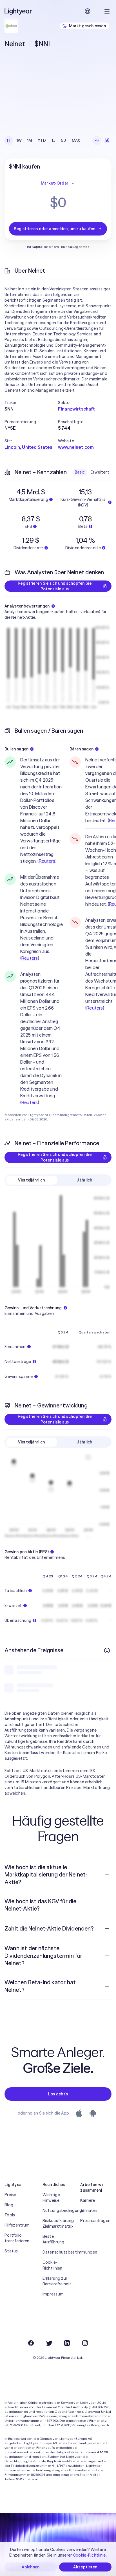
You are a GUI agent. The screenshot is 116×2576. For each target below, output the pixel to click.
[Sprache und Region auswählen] (88, 11)
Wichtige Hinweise (51, 2198)
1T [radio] (9, 140)
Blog (9, 2205)
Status (11, 2251)
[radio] (97, 140)
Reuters (47, 861)
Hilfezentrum (17, 2225)
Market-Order (55, 183)
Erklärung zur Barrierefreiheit (57, 2281)
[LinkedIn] (67, 2343)
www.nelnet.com (76, 447)
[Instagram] (85, 2343)
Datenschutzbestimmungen (58, 2252)
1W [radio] (19, 140)
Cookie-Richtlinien (53, 2265)
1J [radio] (54, 140)
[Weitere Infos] (107, 1651)
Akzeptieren (85, 2567)
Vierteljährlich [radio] (31, 1180)
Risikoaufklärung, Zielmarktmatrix (58, 2223)
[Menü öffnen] (107, 11)
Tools (10, 2215)
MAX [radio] (76, 140)
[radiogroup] (43, 140)
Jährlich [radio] (84, 1180)
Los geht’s (58, 2094)
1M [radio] (30, 140)
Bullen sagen (16, 749)
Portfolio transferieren (17, 2238)
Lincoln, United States (28, 447)
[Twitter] (49, 2343)
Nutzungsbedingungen (58, 2210)
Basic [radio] (80, 472)
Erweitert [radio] (100, 472)
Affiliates (89, 2210)
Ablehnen (31, 2567)
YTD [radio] (42, 140)
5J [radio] (64, 140)
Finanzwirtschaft (77, 409)
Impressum (53, 2294)
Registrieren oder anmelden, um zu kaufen (54, 229)
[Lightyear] (19, 11)
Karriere (88, 2200)
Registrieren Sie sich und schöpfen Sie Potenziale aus (55, 586)
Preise (10, 2195)
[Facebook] (31, 2343)
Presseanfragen (95, 2221)
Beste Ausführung (53, 2239)
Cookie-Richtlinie (89, 2555)
